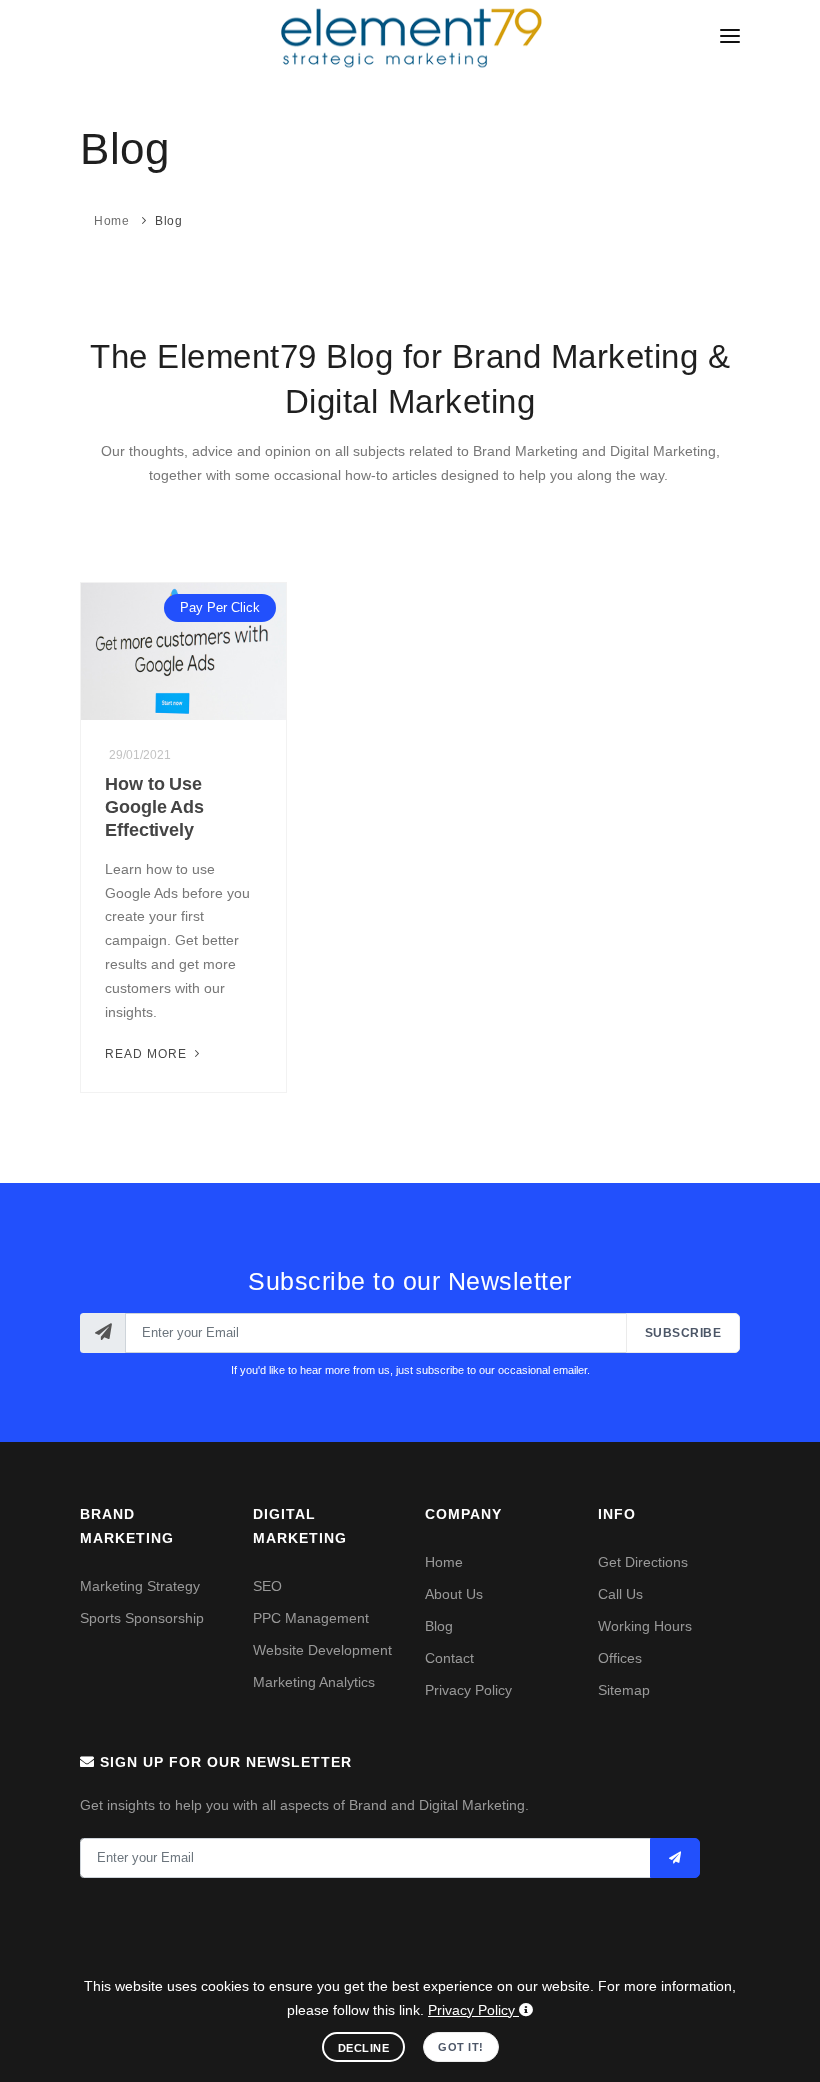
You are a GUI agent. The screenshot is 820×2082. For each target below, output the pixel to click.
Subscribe (683, 1333)
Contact (449, 1658)
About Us (454, 1594)
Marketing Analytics (314, 1682)
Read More (148, 1054)
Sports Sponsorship (142, 1618)
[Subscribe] (675, 1858)
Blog (168, 221)
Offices (620, 1658)
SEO (267, 1586)
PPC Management (311, 1618)
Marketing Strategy (140, 1586)
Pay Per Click (220, 607)
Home (111, 221)
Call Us (620, 1594)
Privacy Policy (468, 1690)
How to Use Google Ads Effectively (154, 807)
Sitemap (624, 1690)
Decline (364, 2048)
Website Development (322, 1650)
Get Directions (643, 1562)
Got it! (461, 2047)
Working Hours (645, 1626)
